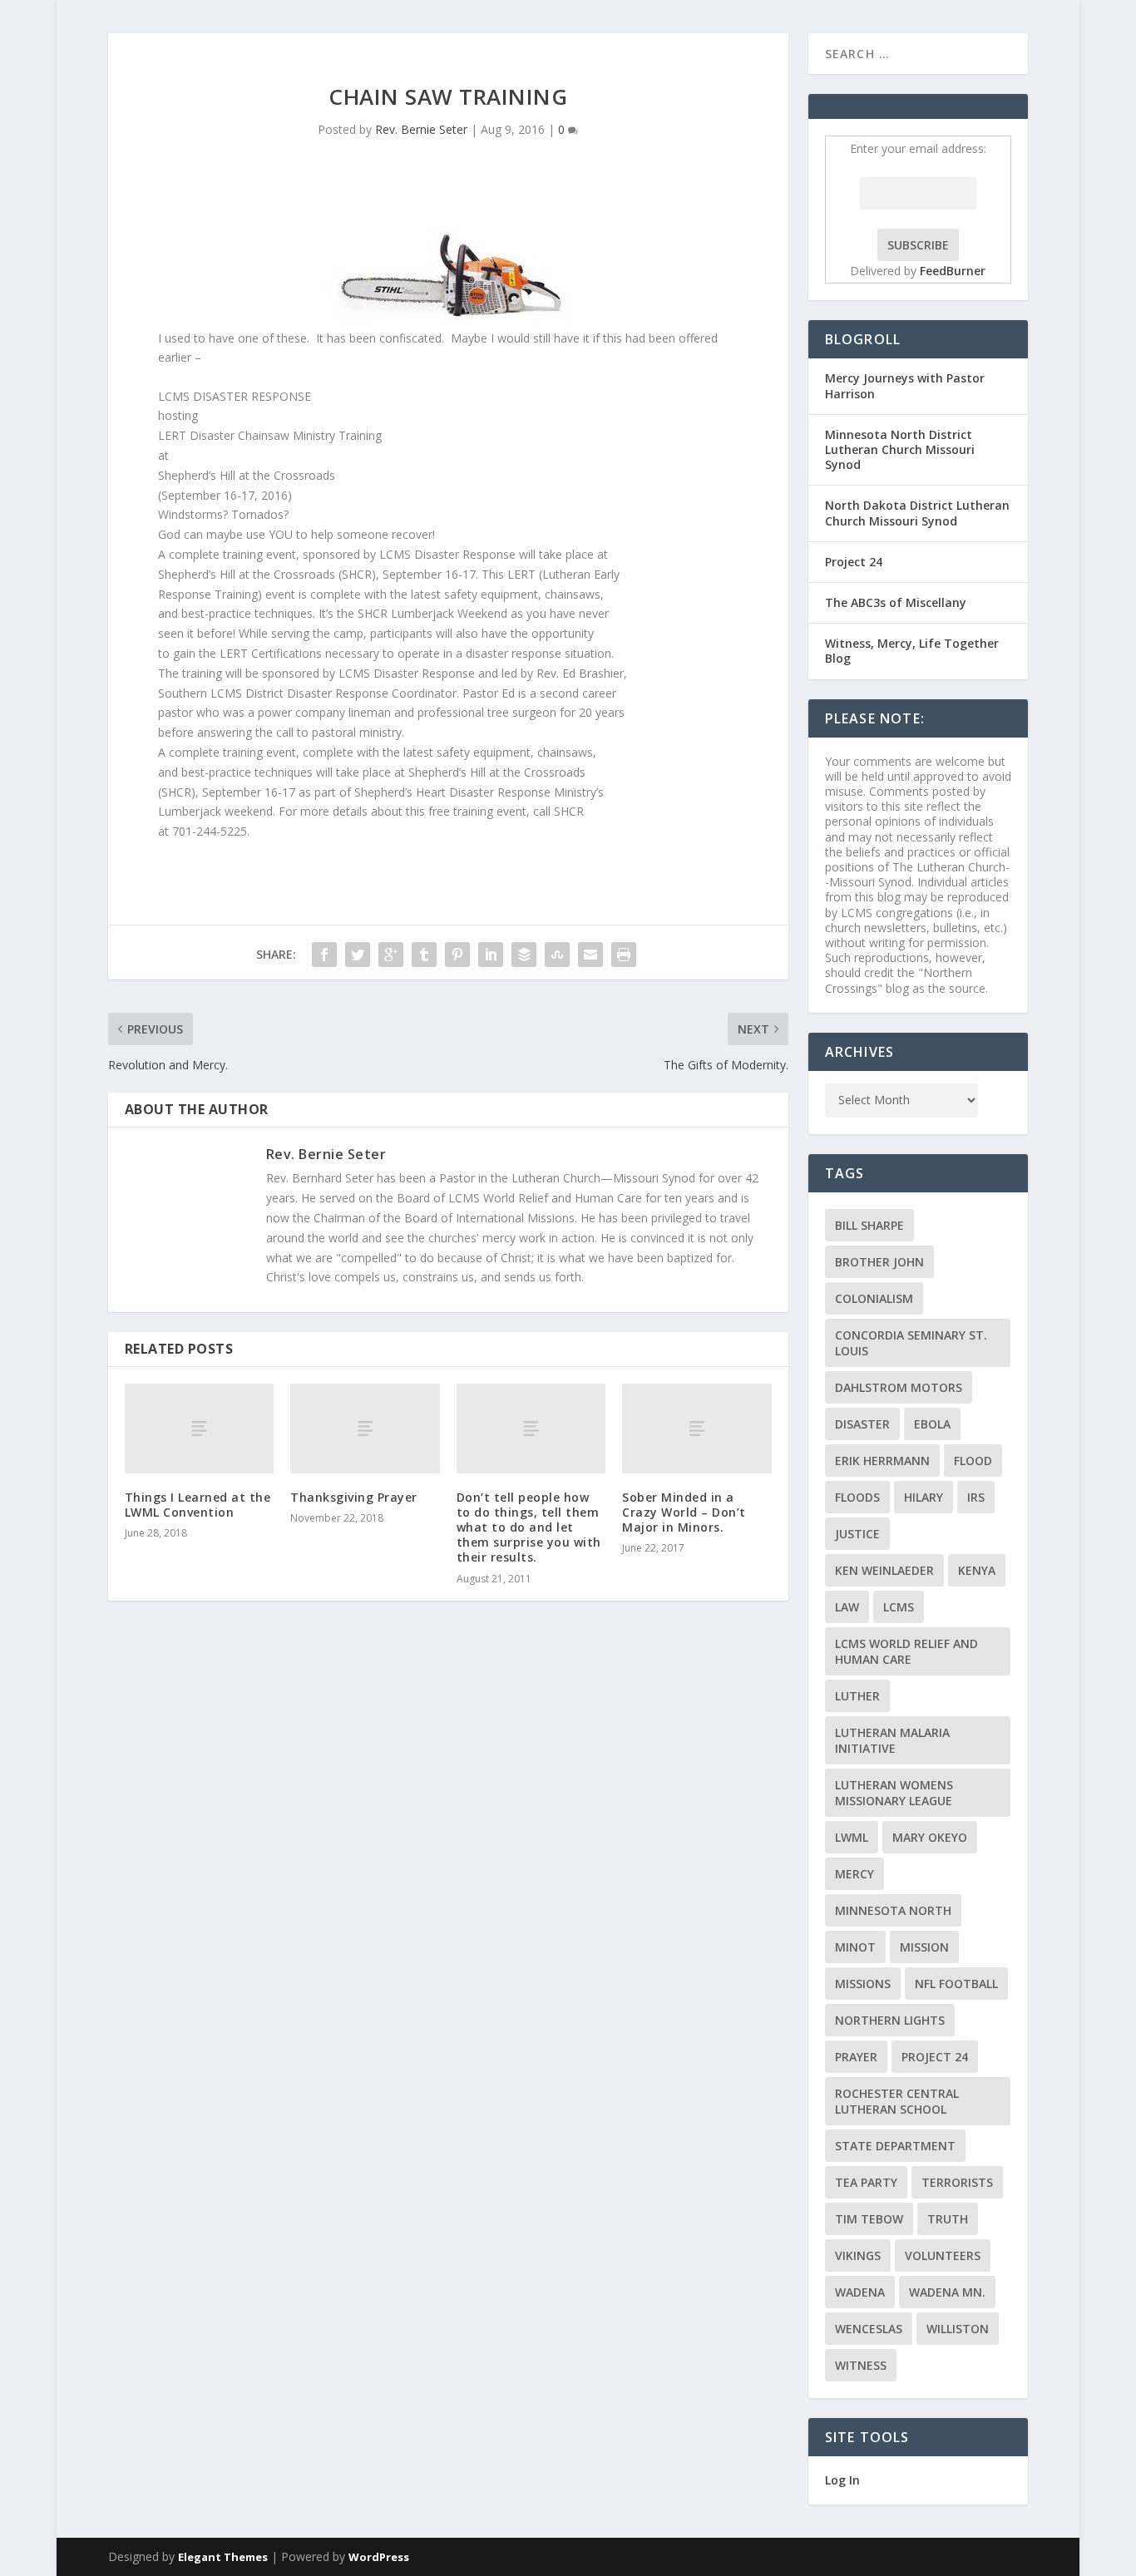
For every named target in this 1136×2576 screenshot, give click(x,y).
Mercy (854, 1874)
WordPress (379, 2557)
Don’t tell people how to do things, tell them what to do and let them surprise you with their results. (529, 1527)
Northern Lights (890, 2020)
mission (924, 1947)
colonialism (874, 1298)
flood (973, 1461)
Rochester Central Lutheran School (897, 2101)
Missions (863, 1984)
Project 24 (854, 562)
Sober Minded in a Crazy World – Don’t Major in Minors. (684, 1512)
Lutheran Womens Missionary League (894, 1793)
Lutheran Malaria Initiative (892, 1740)
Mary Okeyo (930, 1837)
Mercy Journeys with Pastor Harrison (905, 385)
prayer (856, 2057)
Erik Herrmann (882, 1461)
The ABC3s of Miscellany (896, 602)
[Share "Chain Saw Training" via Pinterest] (457, 955)
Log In (842, 2480)
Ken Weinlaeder (884, 1570)
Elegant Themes (223, 2557)
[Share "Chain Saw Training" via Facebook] (324, 955)
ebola (932, 1424)
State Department (895, 2146)
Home (1008, 53)
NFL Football (956, 1984)
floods (857, 1497)
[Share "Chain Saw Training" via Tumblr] (424, 955)
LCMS (899, 1607)
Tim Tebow (869, 2219)
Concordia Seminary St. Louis (911, 1343)
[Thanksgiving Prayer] (365, 1429)
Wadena (860, 2292)
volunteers (943, 2255)
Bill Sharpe (869, 1225)
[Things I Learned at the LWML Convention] (199, 1429)
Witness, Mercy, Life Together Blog (912, 651)
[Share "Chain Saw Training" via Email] (590, 955)
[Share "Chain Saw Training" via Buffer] (524, 955)
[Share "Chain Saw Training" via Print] (624, 955)
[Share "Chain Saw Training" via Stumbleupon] (557, 955)
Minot (855, 1947)
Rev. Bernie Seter (421, 129)
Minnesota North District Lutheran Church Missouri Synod (900, 449)
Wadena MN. (947, 2292)
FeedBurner (953, 271)
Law (847, 1607)
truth (948, 2219)
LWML (852, 1837)
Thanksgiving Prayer (354, 1497)
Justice (857, 1534)
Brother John (879, 1262)
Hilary (924, 1497)
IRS (976, 1497)
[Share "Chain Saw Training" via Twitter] (358, 955)
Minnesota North (893, 1910)
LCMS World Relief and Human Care (906, 1651)
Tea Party (866, 2182)
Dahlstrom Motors (899, 1387)
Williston (958, 2329)
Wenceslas (869, 2329)
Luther (857, 1696)
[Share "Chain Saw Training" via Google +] (391, 955)
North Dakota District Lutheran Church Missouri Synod (917, 513)
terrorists (957, 2182)
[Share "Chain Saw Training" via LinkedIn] (491, 955)
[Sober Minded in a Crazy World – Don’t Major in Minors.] (696, 1429)
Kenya (977, 1570)
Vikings (858, 2255)
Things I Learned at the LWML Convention (198, 1505)
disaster (862, 1424)
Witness (861, 2365)
